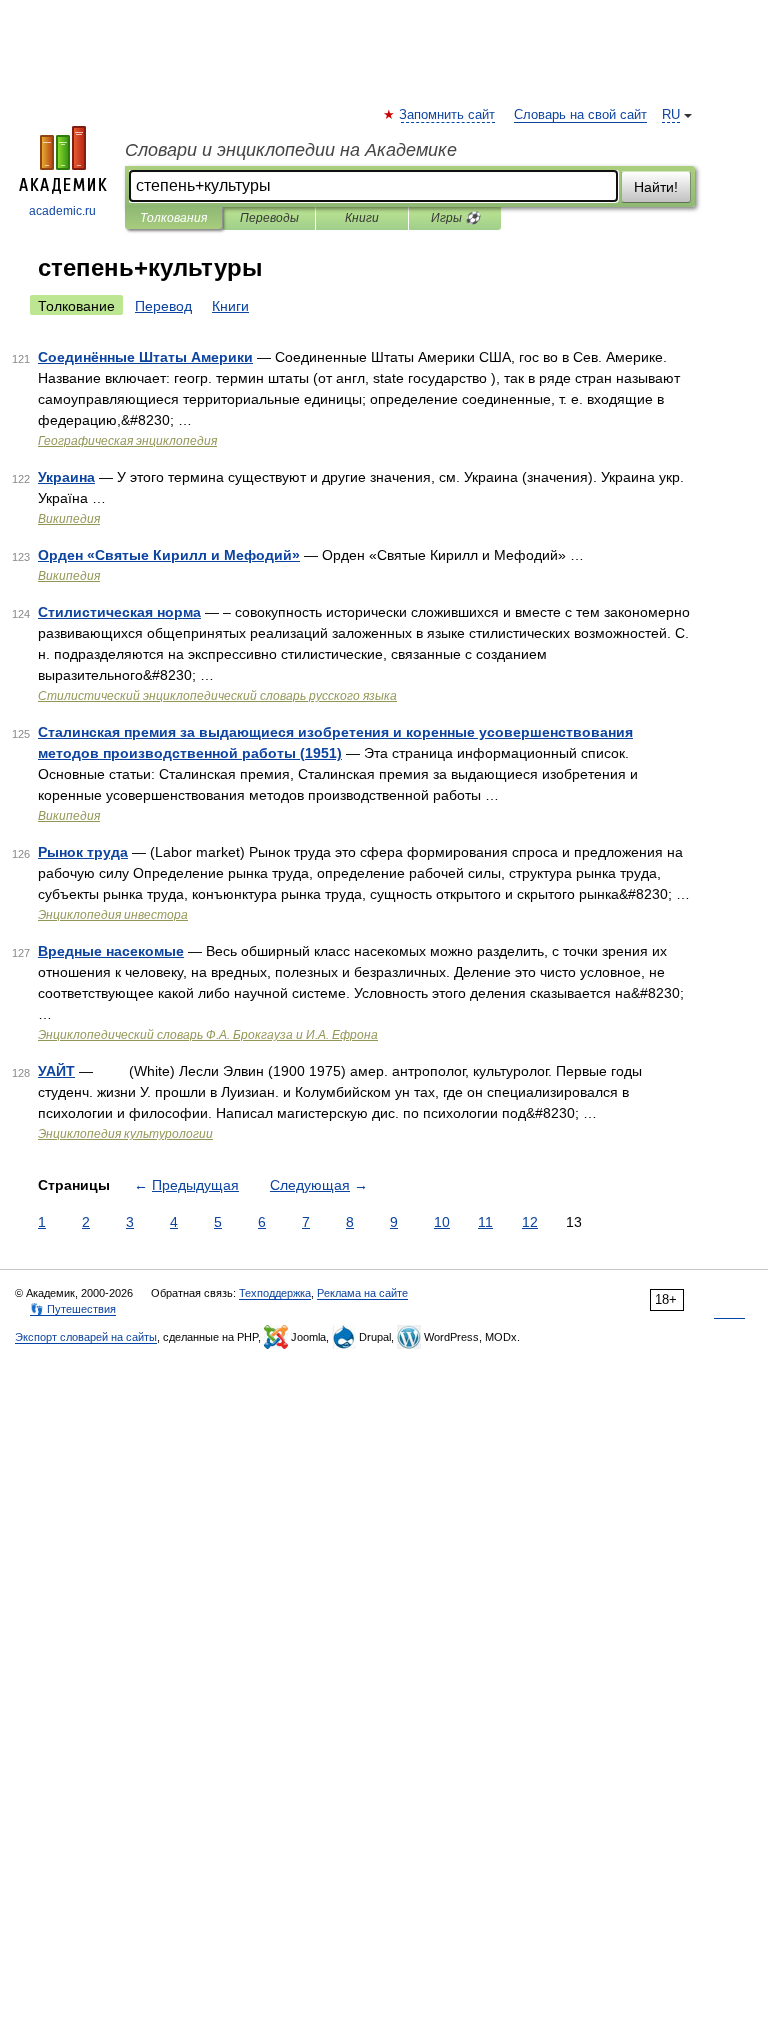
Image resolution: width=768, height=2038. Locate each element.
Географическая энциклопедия (127, 441)
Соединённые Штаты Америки (145, 357)
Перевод (163, 306)
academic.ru (62, 211)
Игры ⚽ (455, 218)
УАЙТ (56, 1071)
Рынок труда (83, 852)
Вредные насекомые (111, 951)
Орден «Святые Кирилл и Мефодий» (169, 555)
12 (530, 1222)
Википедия (69, 519)
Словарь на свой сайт (580, 115)
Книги (362, 218)
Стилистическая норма (119, 612)
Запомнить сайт (448, 115)
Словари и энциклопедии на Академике (291, 150)
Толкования (173, 218)
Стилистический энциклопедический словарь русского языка (217, 696)
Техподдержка (275, 1293)
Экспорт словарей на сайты (86, 1337)
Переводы (269, 218)
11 (485, 1222)
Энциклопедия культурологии (125, 1134)
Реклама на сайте (362, 1293)
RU (671, 115)
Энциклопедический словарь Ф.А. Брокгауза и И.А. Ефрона (208, 1035)
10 (442, 1222)
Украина (66, 477)
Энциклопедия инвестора (113, 915)
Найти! (656, 187)
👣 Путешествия (73, 1309)
